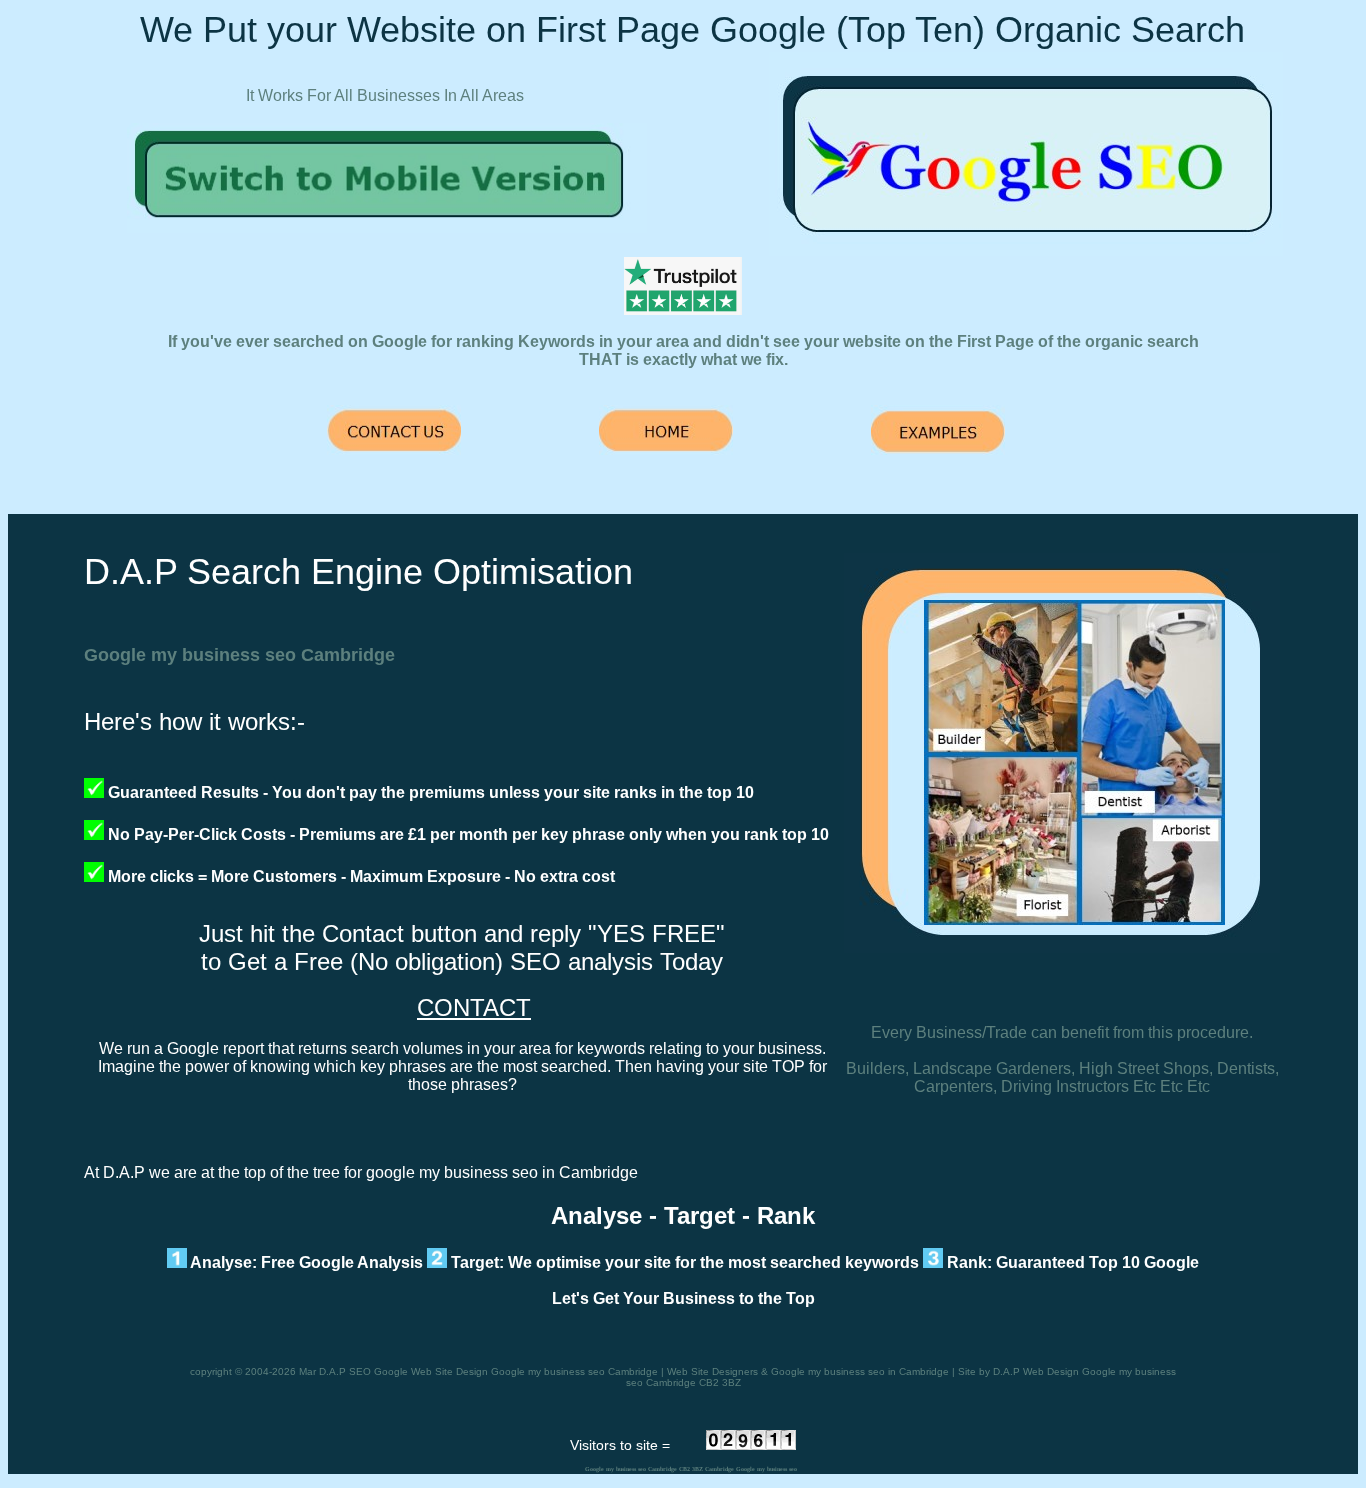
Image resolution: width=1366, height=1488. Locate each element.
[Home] (387, 227)
